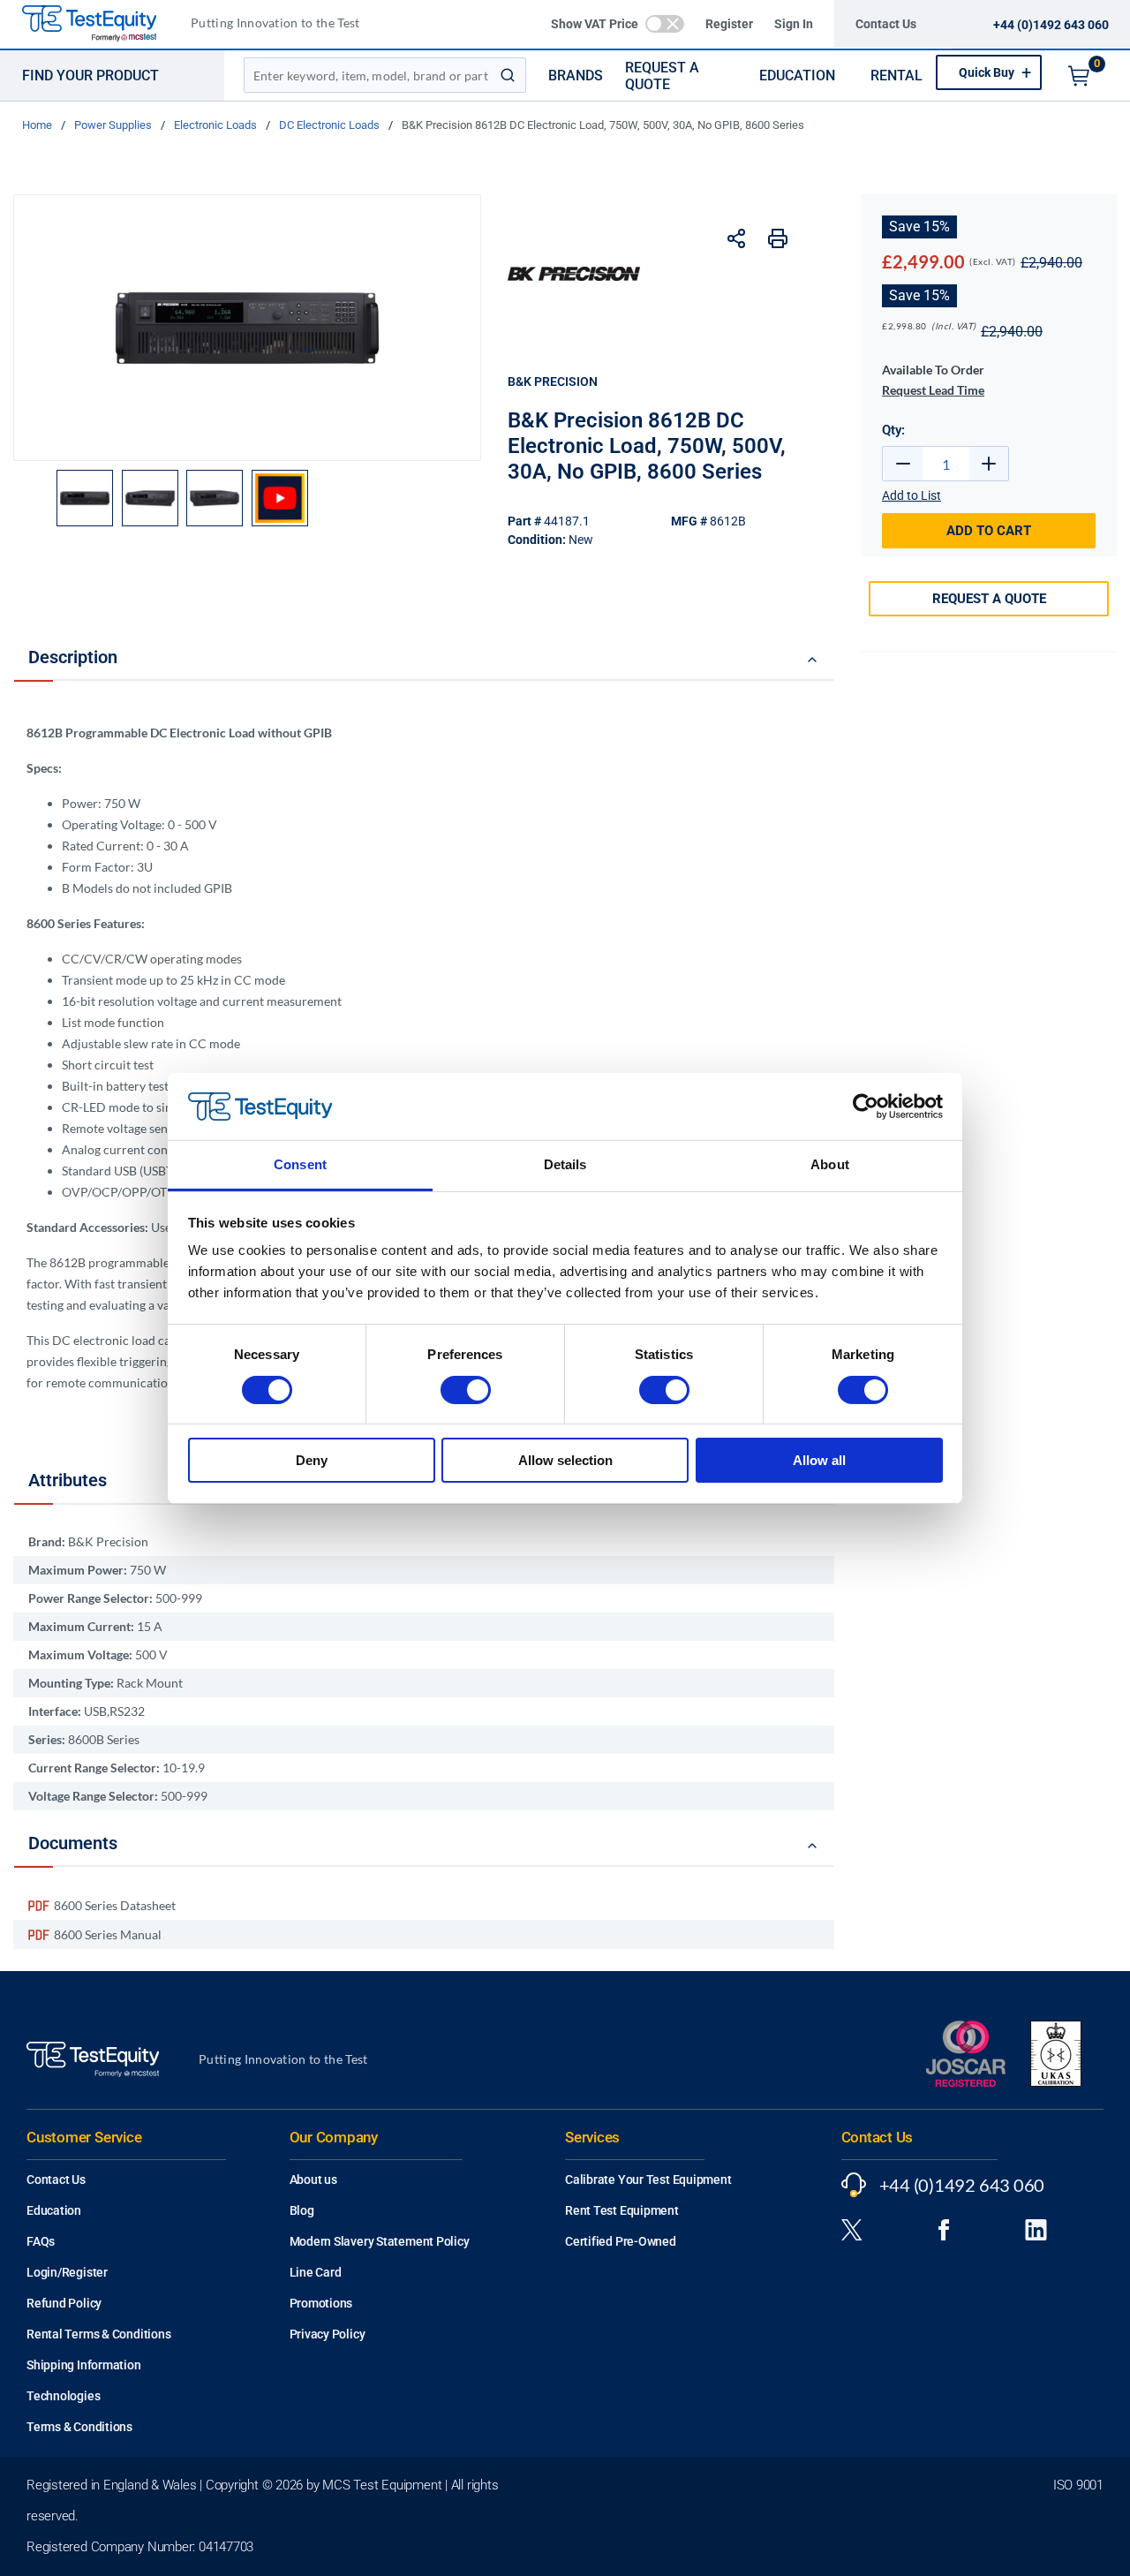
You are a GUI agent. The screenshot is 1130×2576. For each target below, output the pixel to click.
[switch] (466, 1390)
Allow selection (565, 1460)
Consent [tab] (300, 1164)
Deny (312, 1460)
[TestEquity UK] (100, 24)
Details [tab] (565, 1164)
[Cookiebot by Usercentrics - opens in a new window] (866, 1107)
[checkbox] (665, 24)
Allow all (819, 1460)
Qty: (893, 430)
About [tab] (830, 1164)
